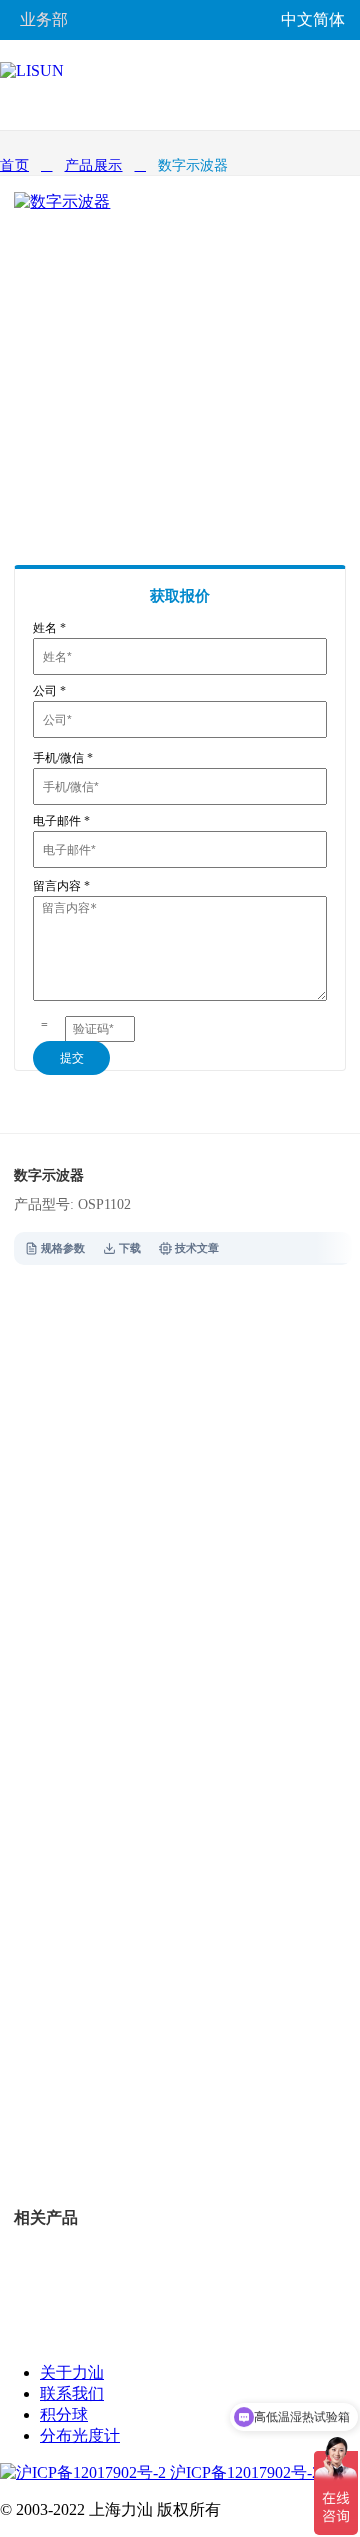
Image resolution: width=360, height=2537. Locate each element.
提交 (72, 1058)
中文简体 (313, 19)
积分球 (64, 2414)
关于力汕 (72, 2372)
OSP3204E (167, 2128)
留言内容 (61, 886)
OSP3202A (173, 2110)
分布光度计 (80, 2435)
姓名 (49, 628)
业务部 (44, 19)
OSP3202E (258, 2110)
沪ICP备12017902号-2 (243, 2472)
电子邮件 (61, 821)
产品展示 (94, 165)
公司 (49, 691)
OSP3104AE (198, 2090)
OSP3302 (246, 2128)
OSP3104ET (84, 2110)
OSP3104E (288, 2090)
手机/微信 (63, 758)
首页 (14, 165)
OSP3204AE (77, 2128)
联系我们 (72, 2393)
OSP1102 (113, 2090)
